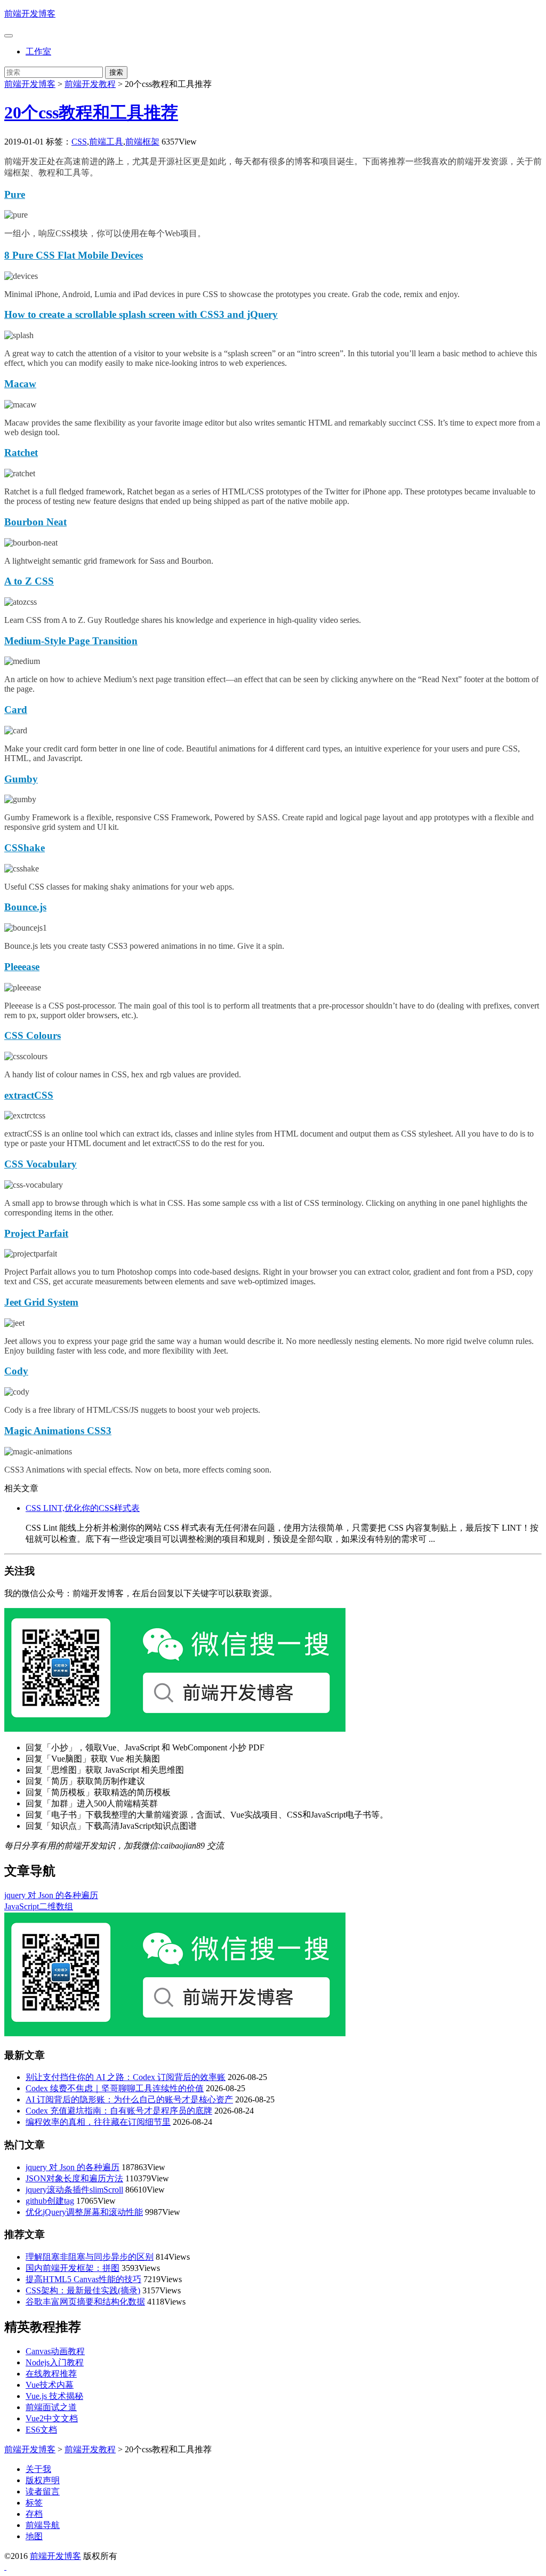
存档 (34, 2514)
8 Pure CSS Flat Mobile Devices (74, 255)
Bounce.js (25, 907)
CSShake (25, 848)
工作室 (38, 51)
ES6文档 (41, 2430)
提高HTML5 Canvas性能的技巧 (83, 2279)
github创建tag (50, 2201)
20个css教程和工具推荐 (91, 113)
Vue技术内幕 (50, 2385)
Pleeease (22, 967)
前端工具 (106, 142)
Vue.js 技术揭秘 (54, 2396)
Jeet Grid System (41, 1302)
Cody (16, 1371)
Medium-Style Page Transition (71, 641)
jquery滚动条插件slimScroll (74, 2190)
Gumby (21, 779)
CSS (79, 142)
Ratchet (21, 453)
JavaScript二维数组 (39, 1906)
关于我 (38, 2469)
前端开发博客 (30, 14)
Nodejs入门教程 (55, 2362)
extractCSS (29, 1095)
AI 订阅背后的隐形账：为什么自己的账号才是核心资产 (129, 2099)
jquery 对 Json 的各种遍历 (51, 1895)
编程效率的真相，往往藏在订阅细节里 (98, 2122)
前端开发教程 (90, 84)
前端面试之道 (51, 2407)
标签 (34, 2503)
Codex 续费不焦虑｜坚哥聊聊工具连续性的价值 (115, 2088)
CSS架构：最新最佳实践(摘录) (83, 2290)
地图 (34, 2536)
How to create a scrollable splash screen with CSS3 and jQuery (141, 314)
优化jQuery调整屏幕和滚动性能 (84, 2212)
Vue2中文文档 (52, 2418)
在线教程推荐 (51, 2374)
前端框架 (142, 142)
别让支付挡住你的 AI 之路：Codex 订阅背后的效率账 (126, 2077)
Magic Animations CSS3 (58, 1431)
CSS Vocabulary (41, 1164)
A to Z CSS (29, 581)
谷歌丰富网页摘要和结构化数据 (85, 2302)
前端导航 (43, 2525)
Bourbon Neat (35, 522)
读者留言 (43, 2491)
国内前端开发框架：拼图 (73, 2268)
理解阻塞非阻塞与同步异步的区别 (90, 2257)
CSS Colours (33, 1035)
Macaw (20, 384)
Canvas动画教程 (55, 2351)
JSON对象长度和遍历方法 (74, 2178)
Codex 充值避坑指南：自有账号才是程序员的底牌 (119, 2111)
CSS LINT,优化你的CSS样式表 (83, 1508)
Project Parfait (36, 1233)
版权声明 (43, 2480)
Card (16, 710)
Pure (15, 194)
